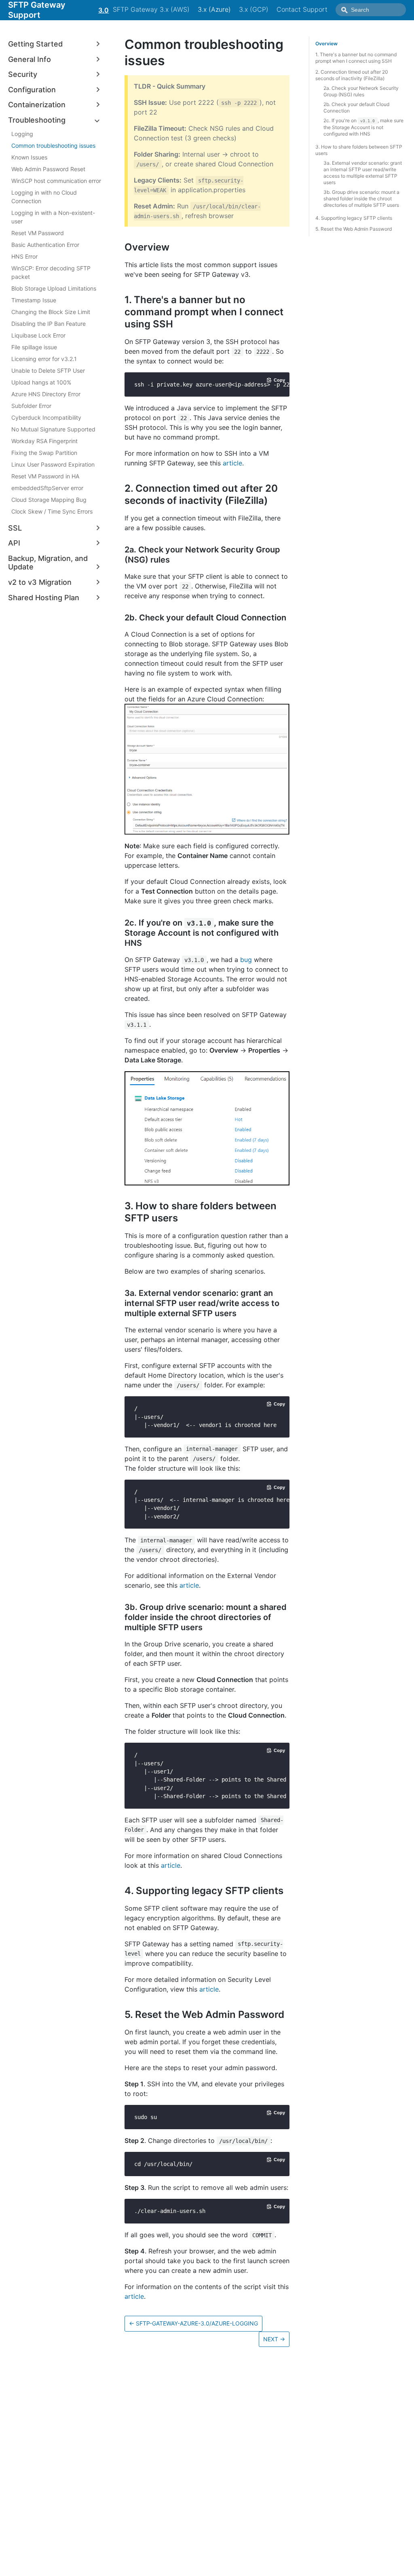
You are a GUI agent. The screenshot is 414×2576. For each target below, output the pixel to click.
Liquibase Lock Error (38, 335)
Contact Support (302, 9)
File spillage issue (34, 347)
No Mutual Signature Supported (53, 429)
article (232, 463)
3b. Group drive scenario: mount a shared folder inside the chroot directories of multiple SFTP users (361, 199)
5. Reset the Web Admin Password (354, 229)
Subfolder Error (31, 406)
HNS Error (24, 256)
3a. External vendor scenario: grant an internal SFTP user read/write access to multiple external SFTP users (363, 173)
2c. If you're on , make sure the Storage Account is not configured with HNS (363, 127)
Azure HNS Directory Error (46, 394)
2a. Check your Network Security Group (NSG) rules (361, 91)
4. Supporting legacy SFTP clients (354, 218)
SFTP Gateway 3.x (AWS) (151, 9)
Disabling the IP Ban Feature (49, 324)
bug (246, 960)
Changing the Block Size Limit (51, 312)
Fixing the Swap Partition (44, 453)
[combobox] (371, 10)
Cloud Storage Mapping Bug (49, 500)
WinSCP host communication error (56, 181)
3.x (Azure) (214, 9)
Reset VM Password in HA (45, 476)
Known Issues (29, 157)
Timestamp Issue (34, 300)
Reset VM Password (38, 233)
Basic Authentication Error (45, 245)
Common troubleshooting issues (53, 145)
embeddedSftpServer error (47, 488)
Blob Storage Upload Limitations (54, 288)
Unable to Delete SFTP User (48, 371)
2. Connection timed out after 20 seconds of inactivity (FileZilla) (352, 75)
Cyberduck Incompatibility (46, 417)
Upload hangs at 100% (41, 382)
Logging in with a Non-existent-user (53, 217)
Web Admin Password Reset (48, 169)
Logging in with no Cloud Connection (44, 197)
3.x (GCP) (254, 9)
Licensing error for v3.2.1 (44, 359)
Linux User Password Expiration (53, 464)
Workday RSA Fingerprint (44, 441)
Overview (326, 44)
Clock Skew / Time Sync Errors (52, 511)
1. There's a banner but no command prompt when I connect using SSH (356, 58)
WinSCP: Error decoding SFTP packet (51, 272)
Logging (22, 134)
